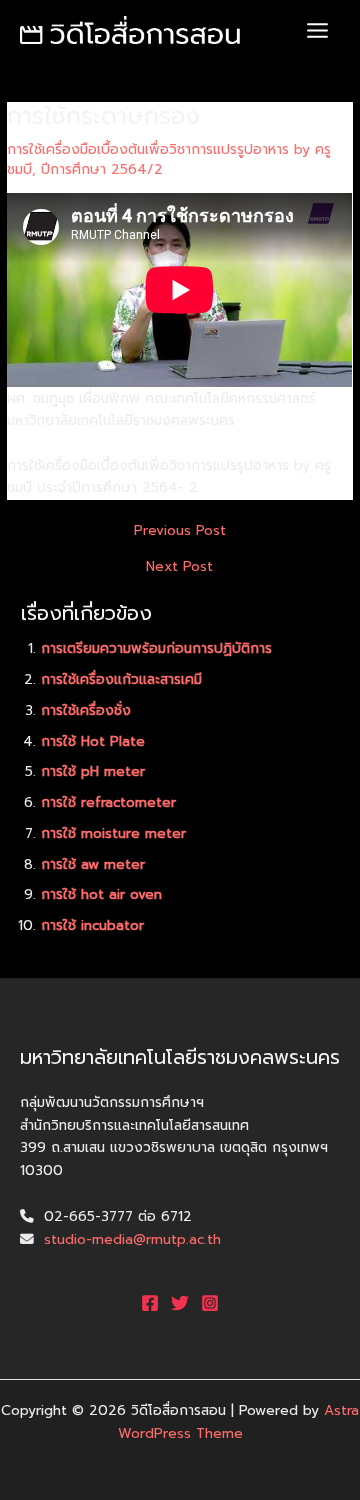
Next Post (179, 567)
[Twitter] (180, 1303)
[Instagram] (210, 1303)
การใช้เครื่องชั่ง (86, 710)
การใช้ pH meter (93, 771)
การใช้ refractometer (108, 802)
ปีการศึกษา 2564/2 (102, 169)
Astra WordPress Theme (239, 1422)
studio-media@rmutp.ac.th (132, 1239)
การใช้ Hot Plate (93, 741)
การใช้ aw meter (93, 864)
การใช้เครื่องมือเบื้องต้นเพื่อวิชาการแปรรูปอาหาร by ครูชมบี (169, 159)
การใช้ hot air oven (101, 894)
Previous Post (180, 531)
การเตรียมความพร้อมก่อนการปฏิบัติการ (156, 648)
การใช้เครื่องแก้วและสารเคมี (121, 679)
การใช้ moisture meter (113, 833)
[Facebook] (150, 1303)
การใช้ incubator (92, 925)
